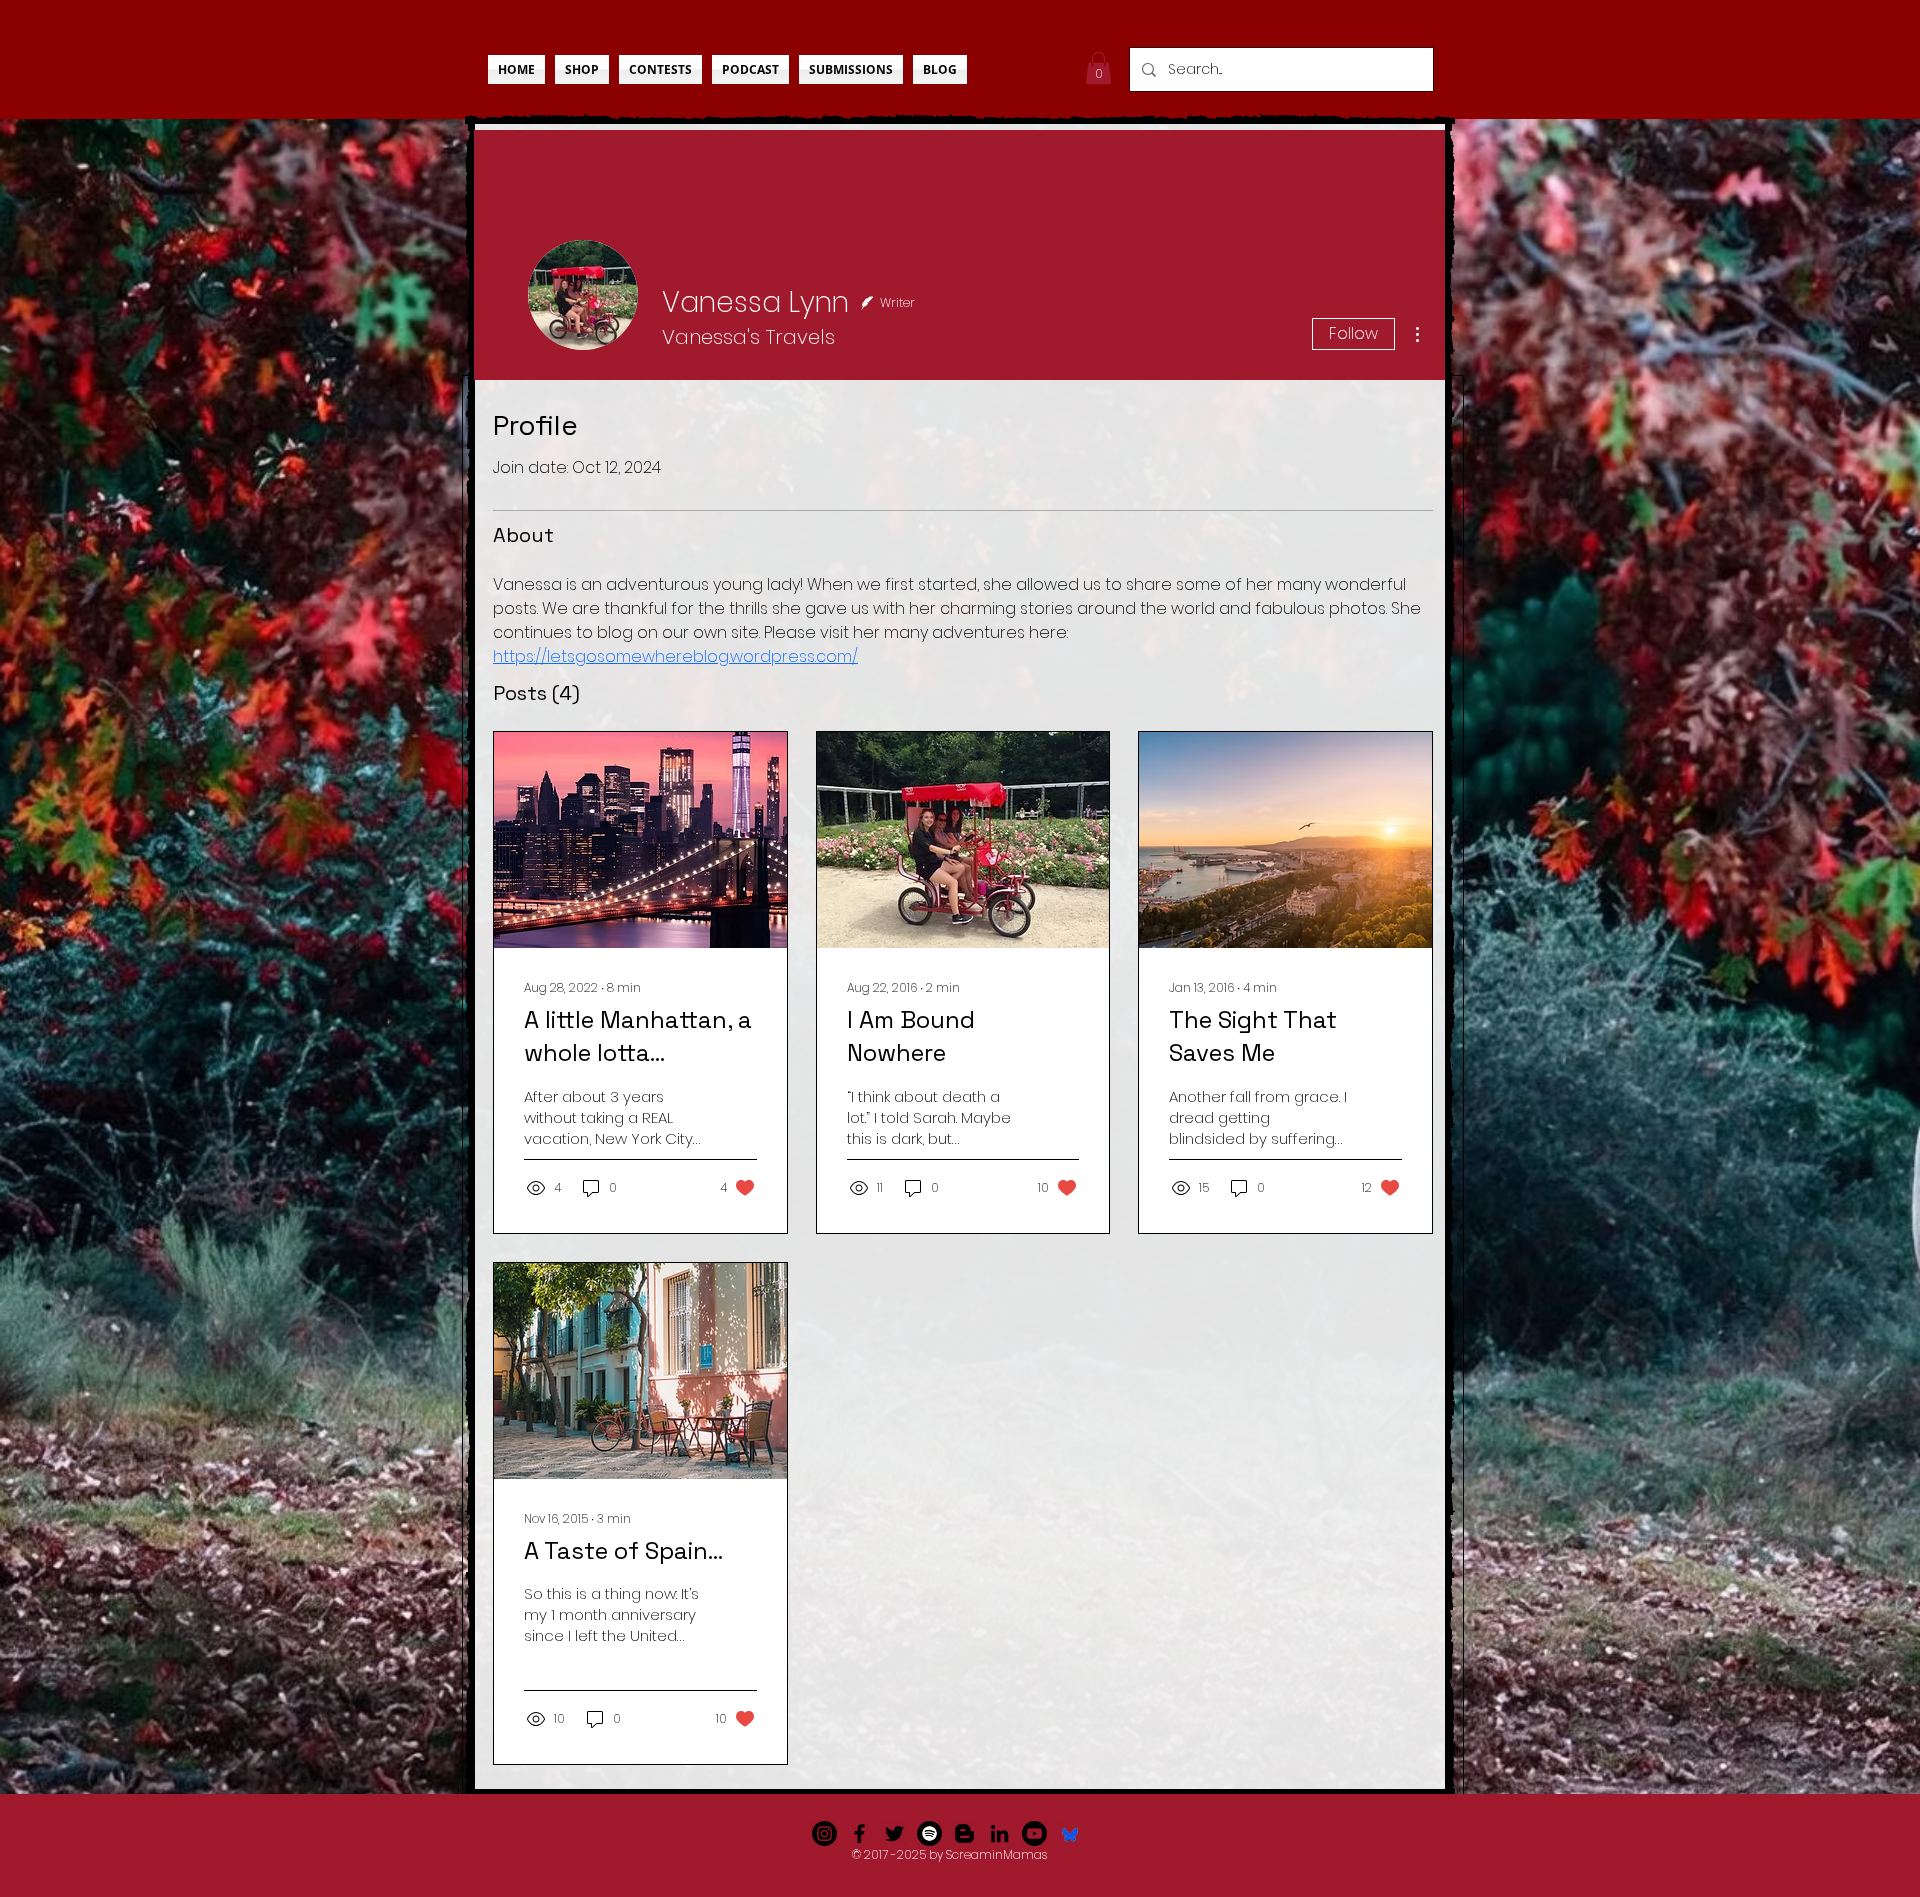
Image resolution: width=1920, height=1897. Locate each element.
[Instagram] (824, 1833)
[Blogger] (964, 1833)
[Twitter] (894, 1833)
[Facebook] (859, 1833)
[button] (1098, 68)
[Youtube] (1034, 1833)
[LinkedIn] (999, 1833)
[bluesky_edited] (1069, 1833)
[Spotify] (929, 1833)
